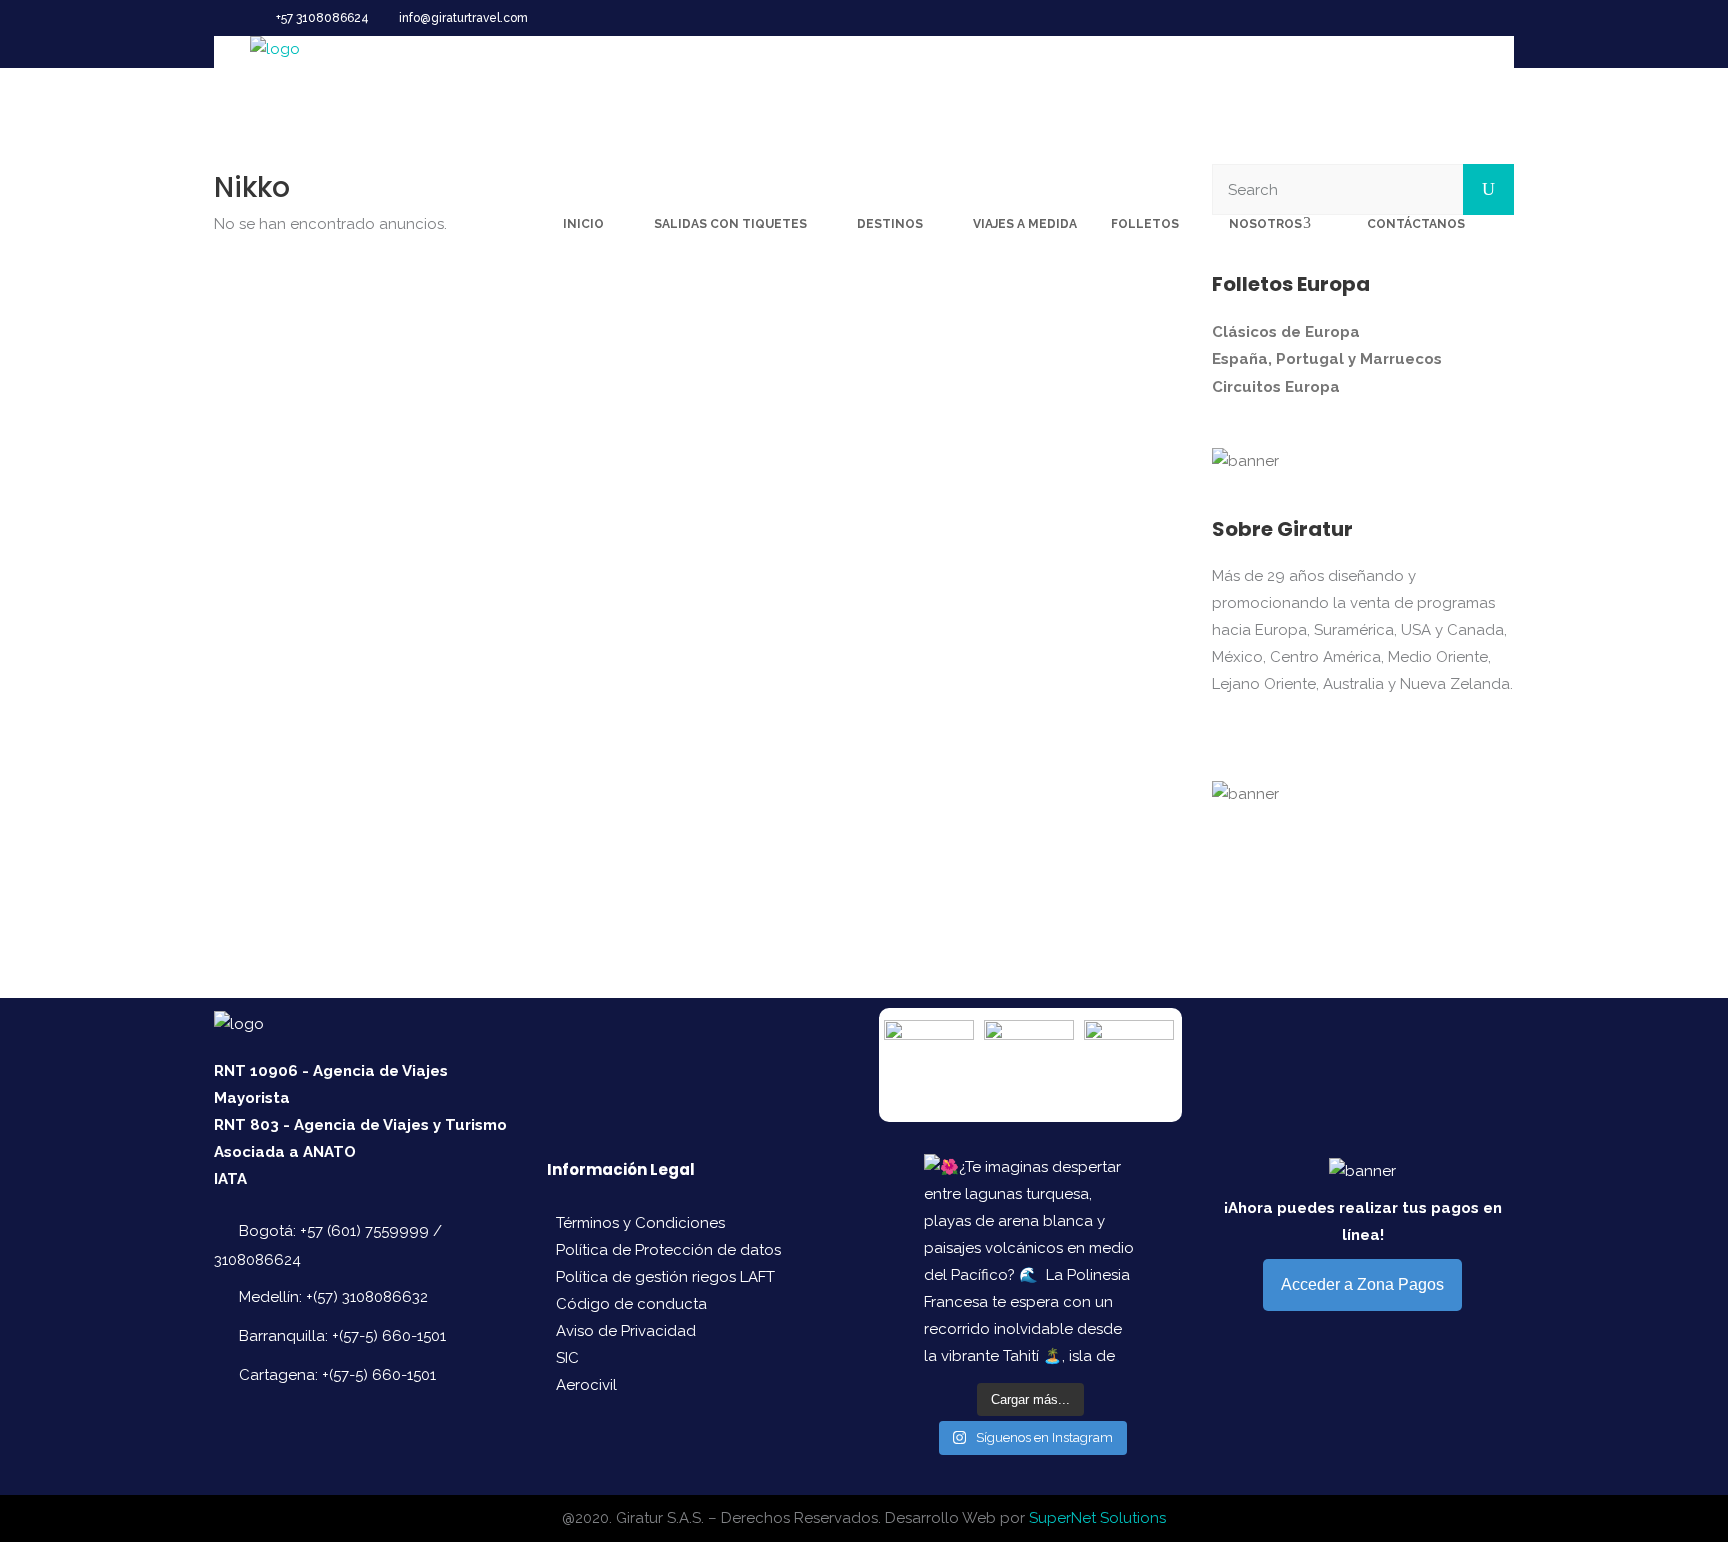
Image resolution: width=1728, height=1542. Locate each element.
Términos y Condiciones (640, 1223)
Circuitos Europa (1276, 387)
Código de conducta (631, 1304)
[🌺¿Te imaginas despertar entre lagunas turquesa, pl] (1030, 1260)
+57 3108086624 (322, 18)
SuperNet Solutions (1097, 1518)
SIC (567, 1358)
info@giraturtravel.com (463, 18)
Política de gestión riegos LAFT (665, 1277)
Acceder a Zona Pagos (1362, 1284)
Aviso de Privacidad (626, 1331)
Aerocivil (586, 1385)
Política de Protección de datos (668, 1250)
